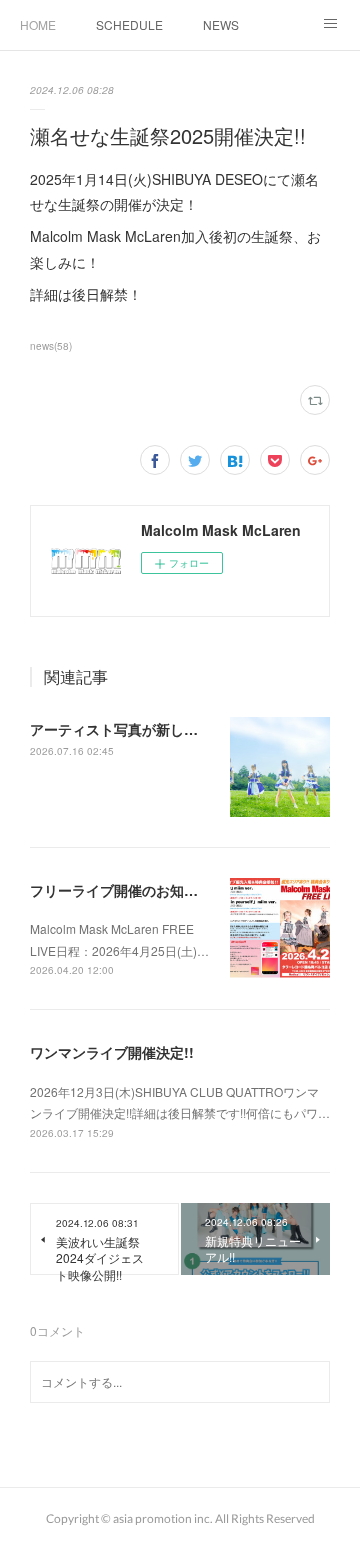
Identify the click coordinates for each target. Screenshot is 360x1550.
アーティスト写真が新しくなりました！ (156, 729)
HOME (38, 24)
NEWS (221, 24)
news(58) (51, 346)
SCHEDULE (129, 24)
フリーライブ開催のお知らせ (121, 890)
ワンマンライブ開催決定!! (112, 1052)
